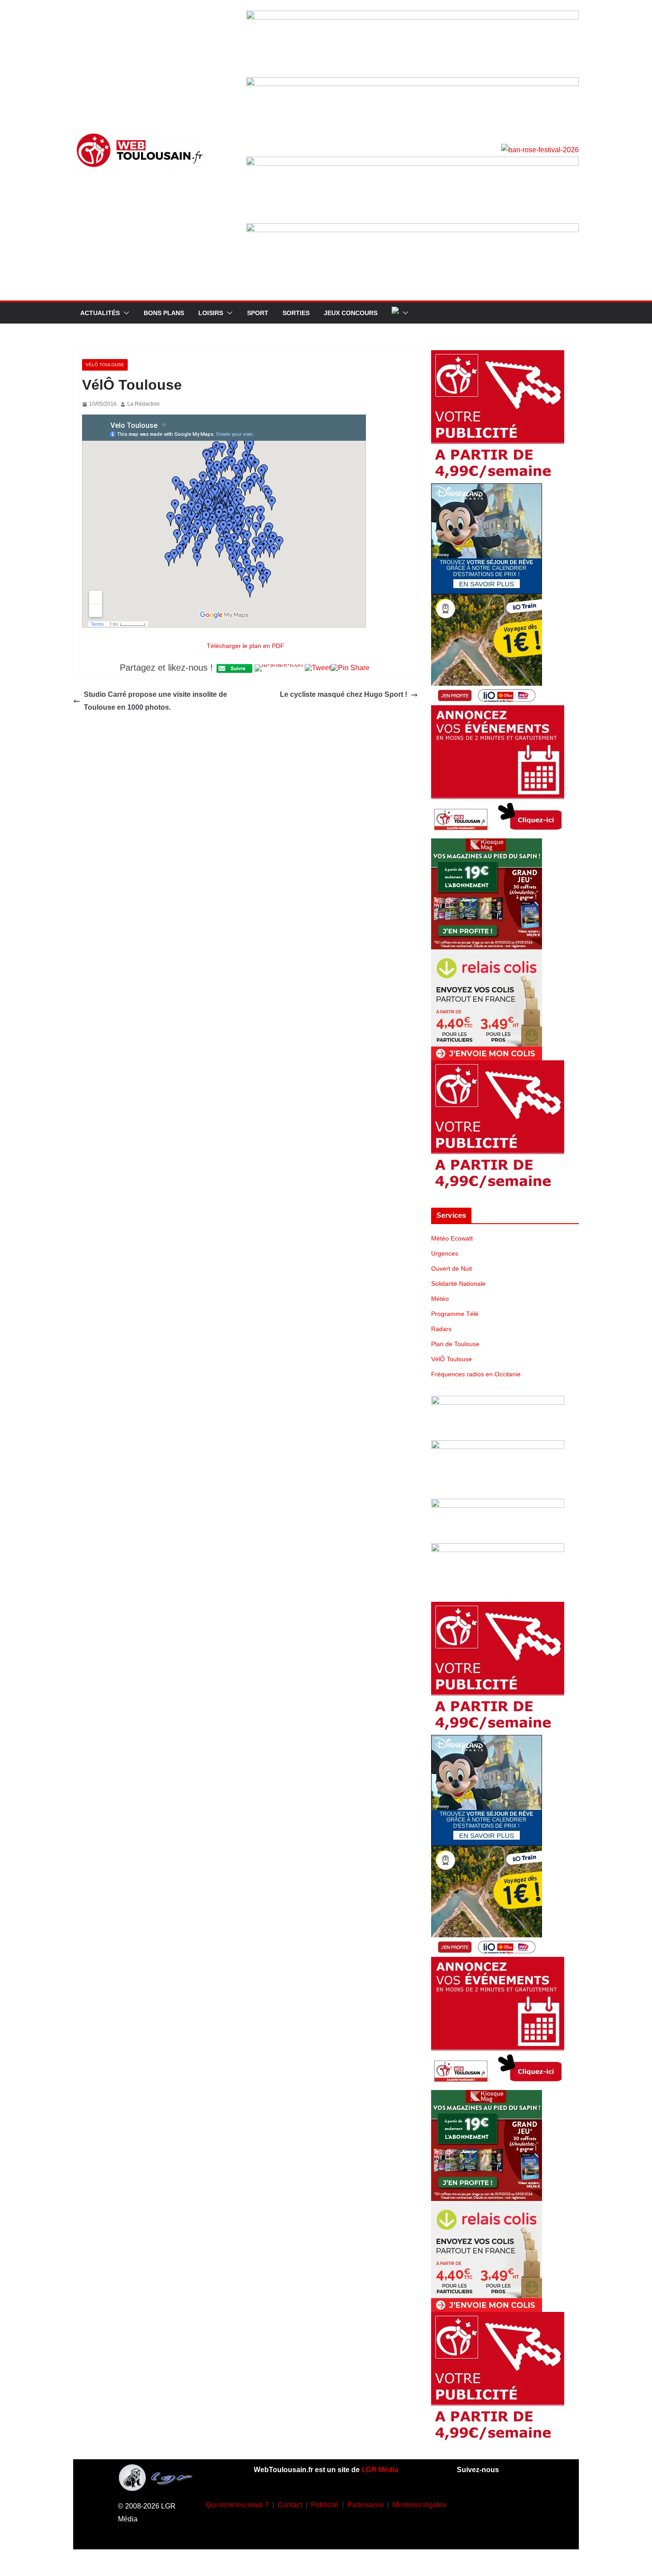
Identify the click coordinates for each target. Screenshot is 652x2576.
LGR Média (380, 2470)
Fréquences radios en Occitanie (476, 1374)
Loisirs (211, 313)
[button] (125, 313)
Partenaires (365, 2505)
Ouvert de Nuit (452, 1268)
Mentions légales (419, 2505)
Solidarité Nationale (458, 1284)
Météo (440, 1299)
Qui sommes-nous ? (237, 2505)
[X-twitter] (482, 2529)
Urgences (445, 1253)
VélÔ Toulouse (105, 365)
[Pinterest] (508, 2529)
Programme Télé (455, 1314)
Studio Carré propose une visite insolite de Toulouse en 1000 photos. (155, 701)
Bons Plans (164, 313)
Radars (441, 1329)
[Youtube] (522, 2503)
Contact (290, 2505)
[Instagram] (495, 2503)
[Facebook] (469, 2503)
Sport (258, 313)
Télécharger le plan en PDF (245, 646)
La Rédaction (143, 404)
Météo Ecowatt (452, 1238)
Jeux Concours (351, 313)
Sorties (296, 313)
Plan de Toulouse (455, 1344)
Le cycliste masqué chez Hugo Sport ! (344, 694)
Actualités (100, 313)
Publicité (325, 2505)
